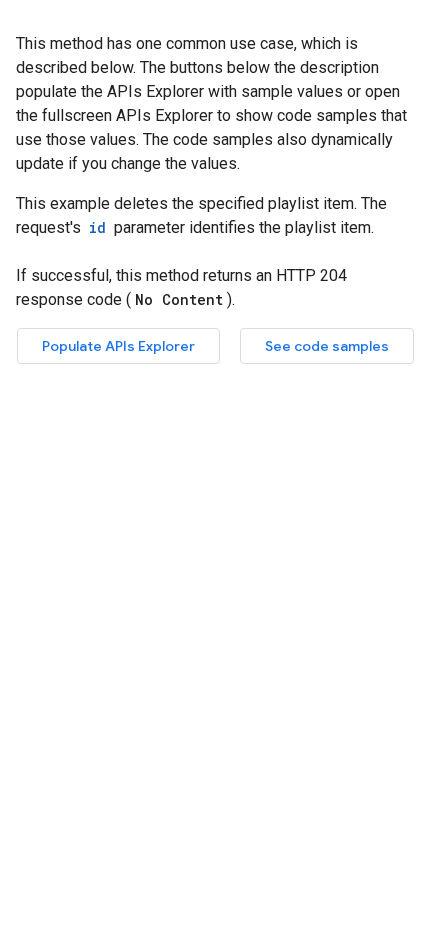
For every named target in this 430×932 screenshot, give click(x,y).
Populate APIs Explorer (118, 346)
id (97, 227)
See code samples (327, 346)
